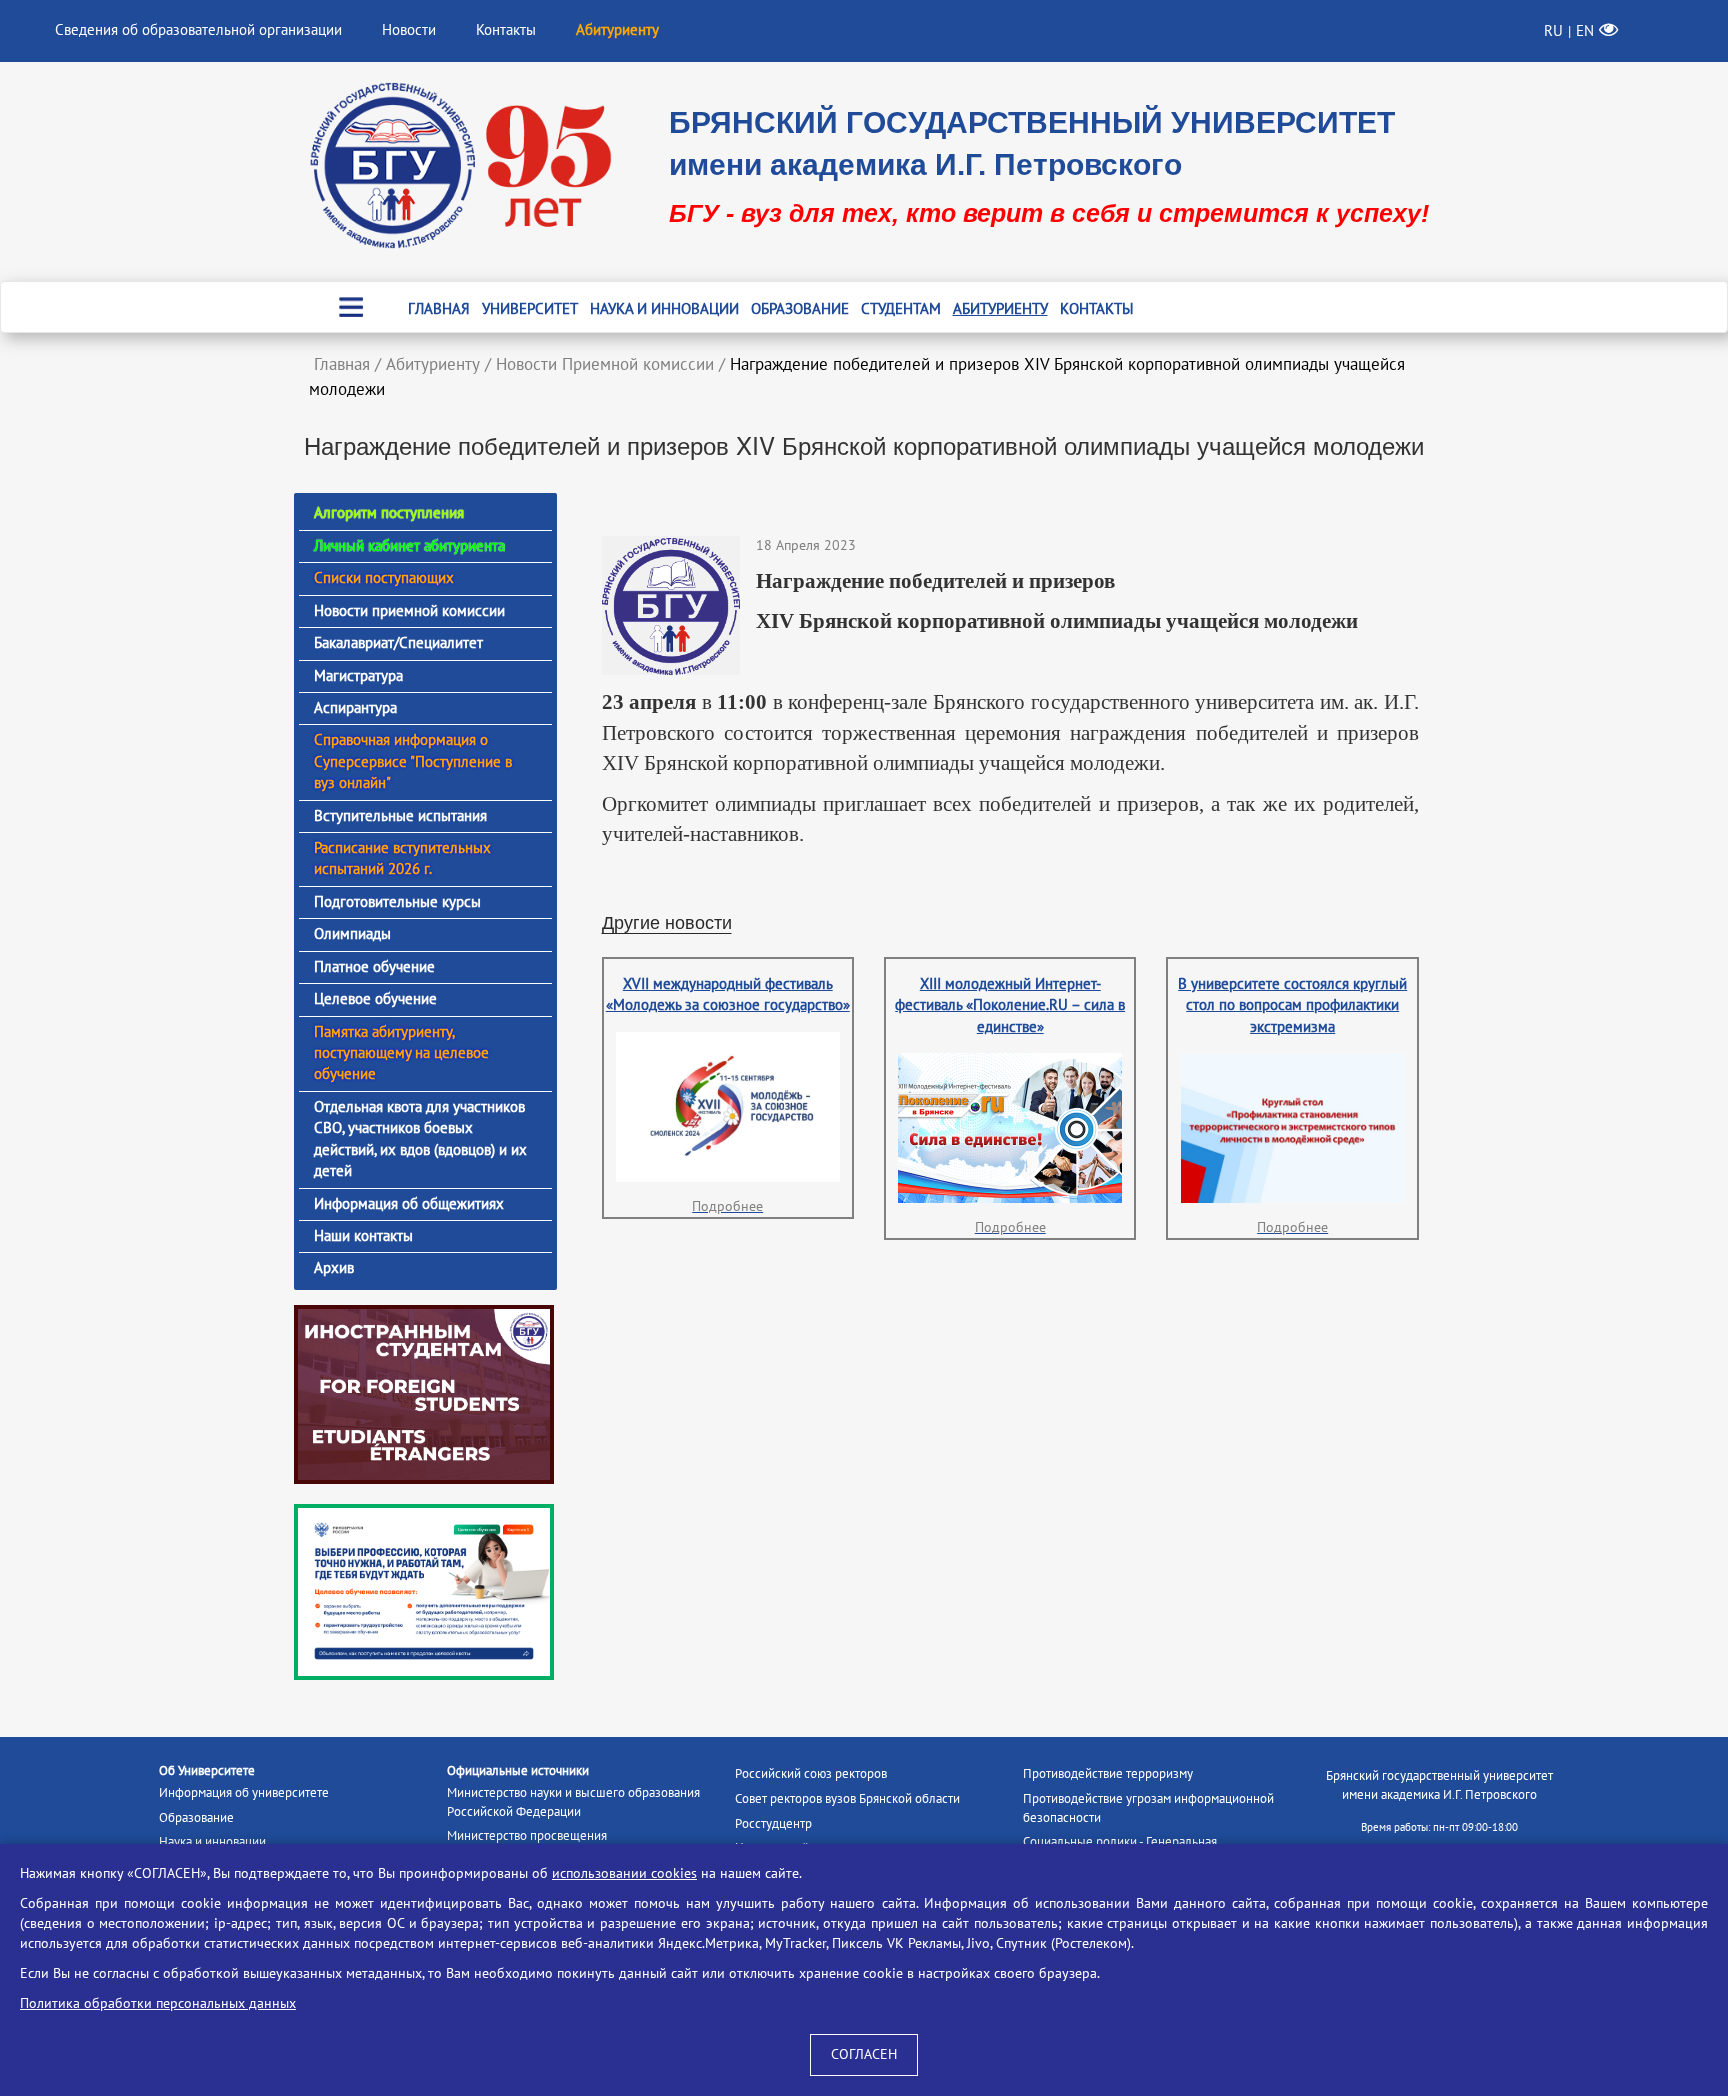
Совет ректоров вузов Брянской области (847, 1799)
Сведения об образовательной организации (198, 30)
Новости (409, 30)
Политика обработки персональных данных (158, 2003)
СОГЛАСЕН (864, 2054)
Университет (530, 309)
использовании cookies (624, 1873)
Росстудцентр (773, 1824)
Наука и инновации (664, 309)
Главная (439, 309)
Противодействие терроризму (1108, 1774)
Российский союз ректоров (811, 1774)
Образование (800, 309)
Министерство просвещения (527, 1836)
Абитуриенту (1000, 309)
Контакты (506, 30)
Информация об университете (244, 1793)
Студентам (901, 309)
